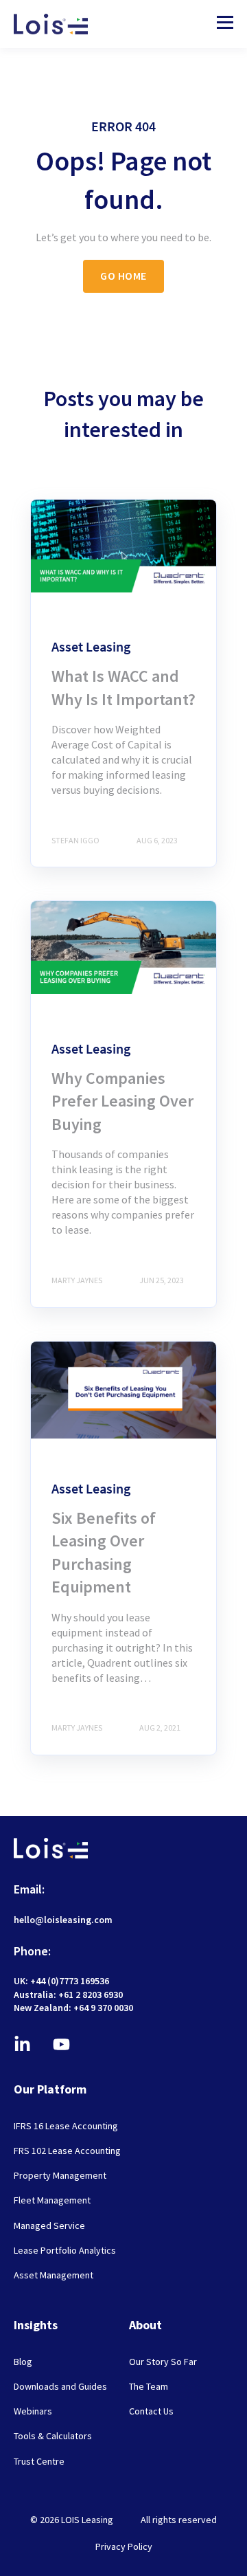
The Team (149, 2387)
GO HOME (123, 276)
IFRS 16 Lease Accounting (66, 2126)
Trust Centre (39, 2462)
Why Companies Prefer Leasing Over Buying (122, 1101)
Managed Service (49, 2226)
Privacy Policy (124, 2546)
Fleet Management (52, 2200)
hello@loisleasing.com (63, 1920)
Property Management (60, 2176)
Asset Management (54, 2275)
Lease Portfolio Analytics (65, 2251)
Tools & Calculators (53, 2436)
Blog (23, 2362)
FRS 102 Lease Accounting (67, 2151)
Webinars (33, 2411)
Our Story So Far (163, 2362)
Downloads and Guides (60, 2387)
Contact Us (151, 2411)
